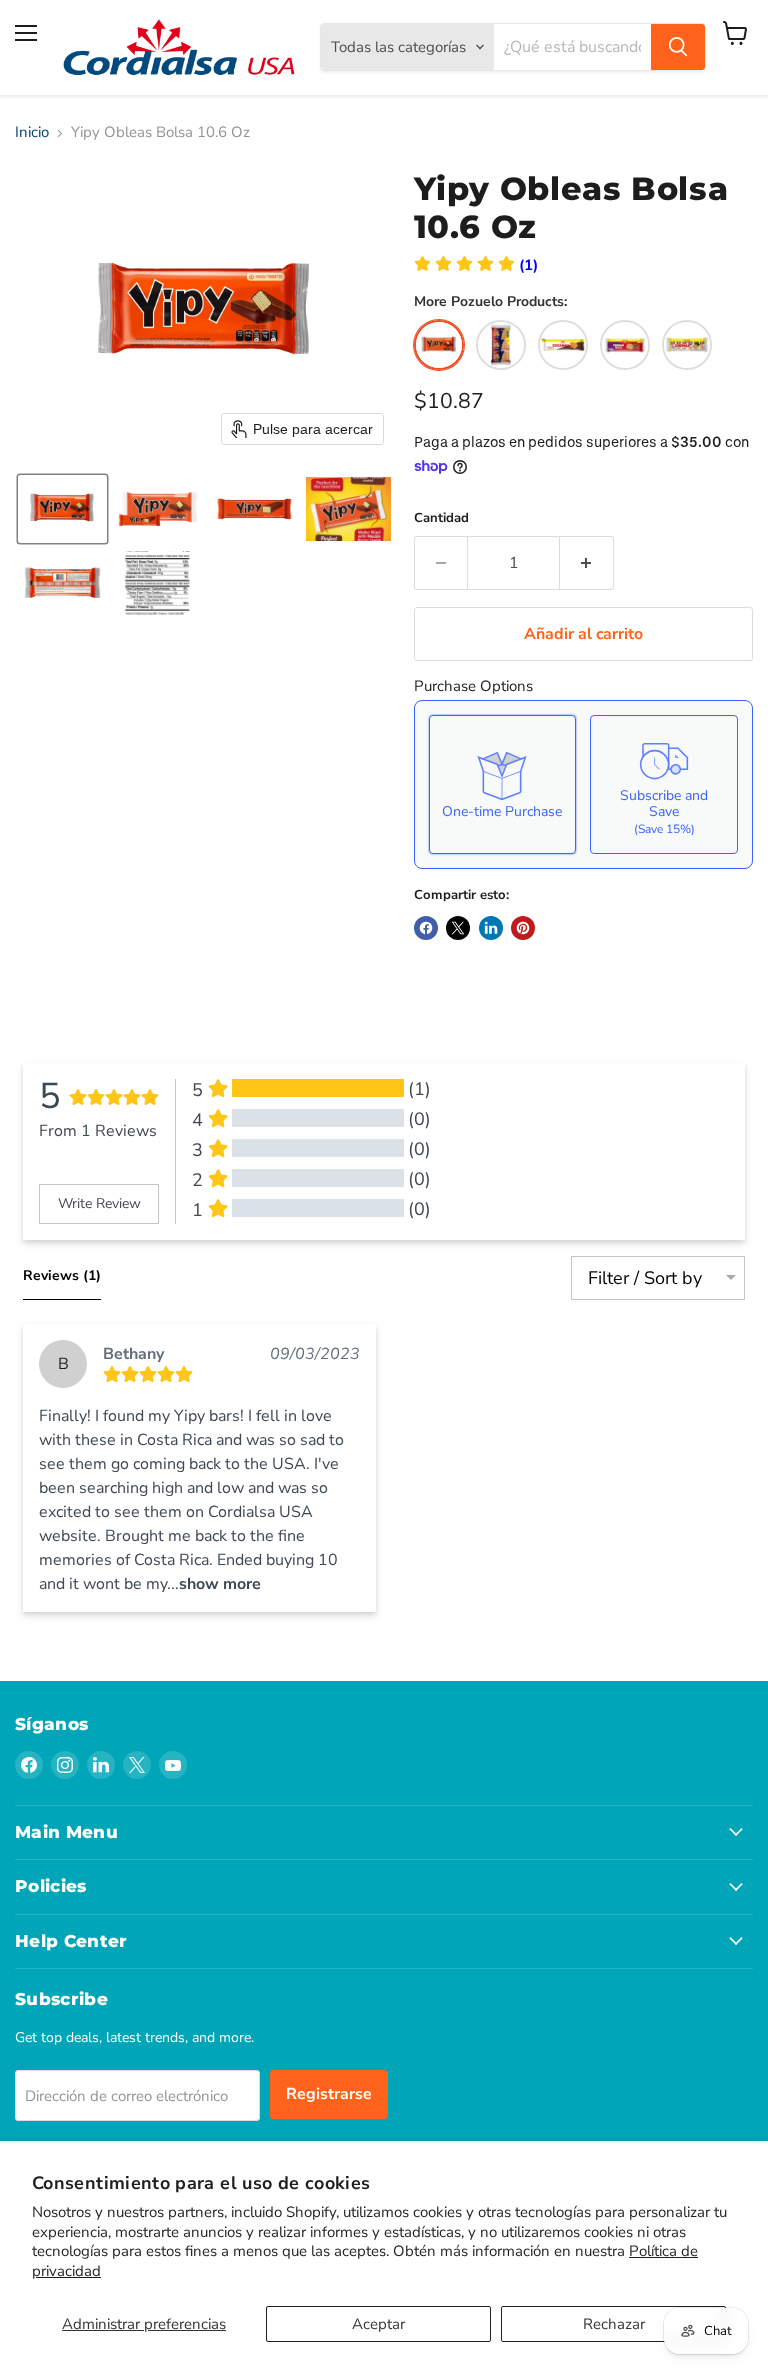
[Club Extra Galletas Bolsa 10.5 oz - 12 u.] (501, 345)
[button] (62, 509)
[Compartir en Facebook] (426, 928)
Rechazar (614, 2324)
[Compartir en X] (458, 928)
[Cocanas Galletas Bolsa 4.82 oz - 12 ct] (563, 345)
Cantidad (441, 518)
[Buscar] (678, 47)
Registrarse (329, 2094)
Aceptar (378, 2324)
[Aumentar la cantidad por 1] (587, 563)
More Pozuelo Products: (490, 302)
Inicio (32, 132)
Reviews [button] (62, 1275)
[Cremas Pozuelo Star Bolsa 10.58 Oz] (687, 345)
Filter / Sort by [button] (645, 1278)
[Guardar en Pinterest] (523, 928)
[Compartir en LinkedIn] (491, 928)
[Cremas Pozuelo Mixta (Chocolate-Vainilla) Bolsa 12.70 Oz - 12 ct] (625, 345)
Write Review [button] (99, 1203)
